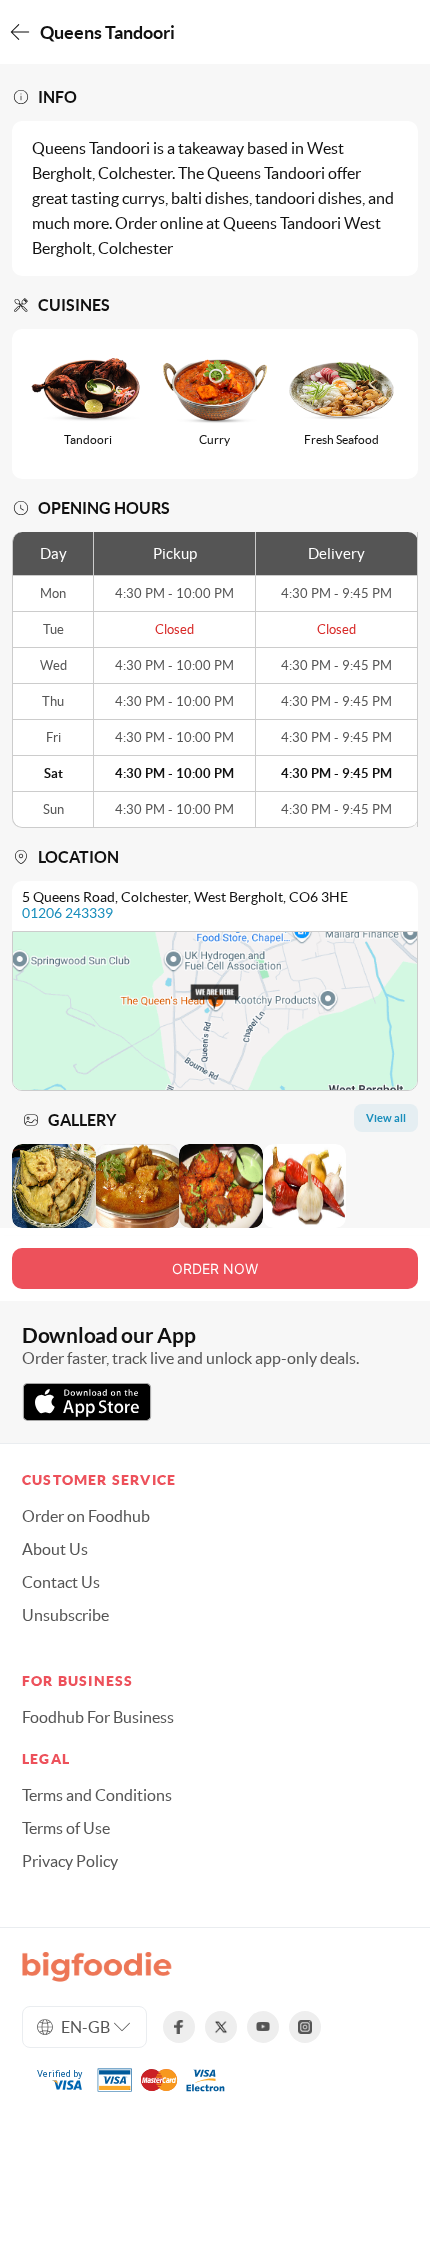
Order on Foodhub (86, 1516)
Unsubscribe (65, 1615)
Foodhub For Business (98, 1717)
